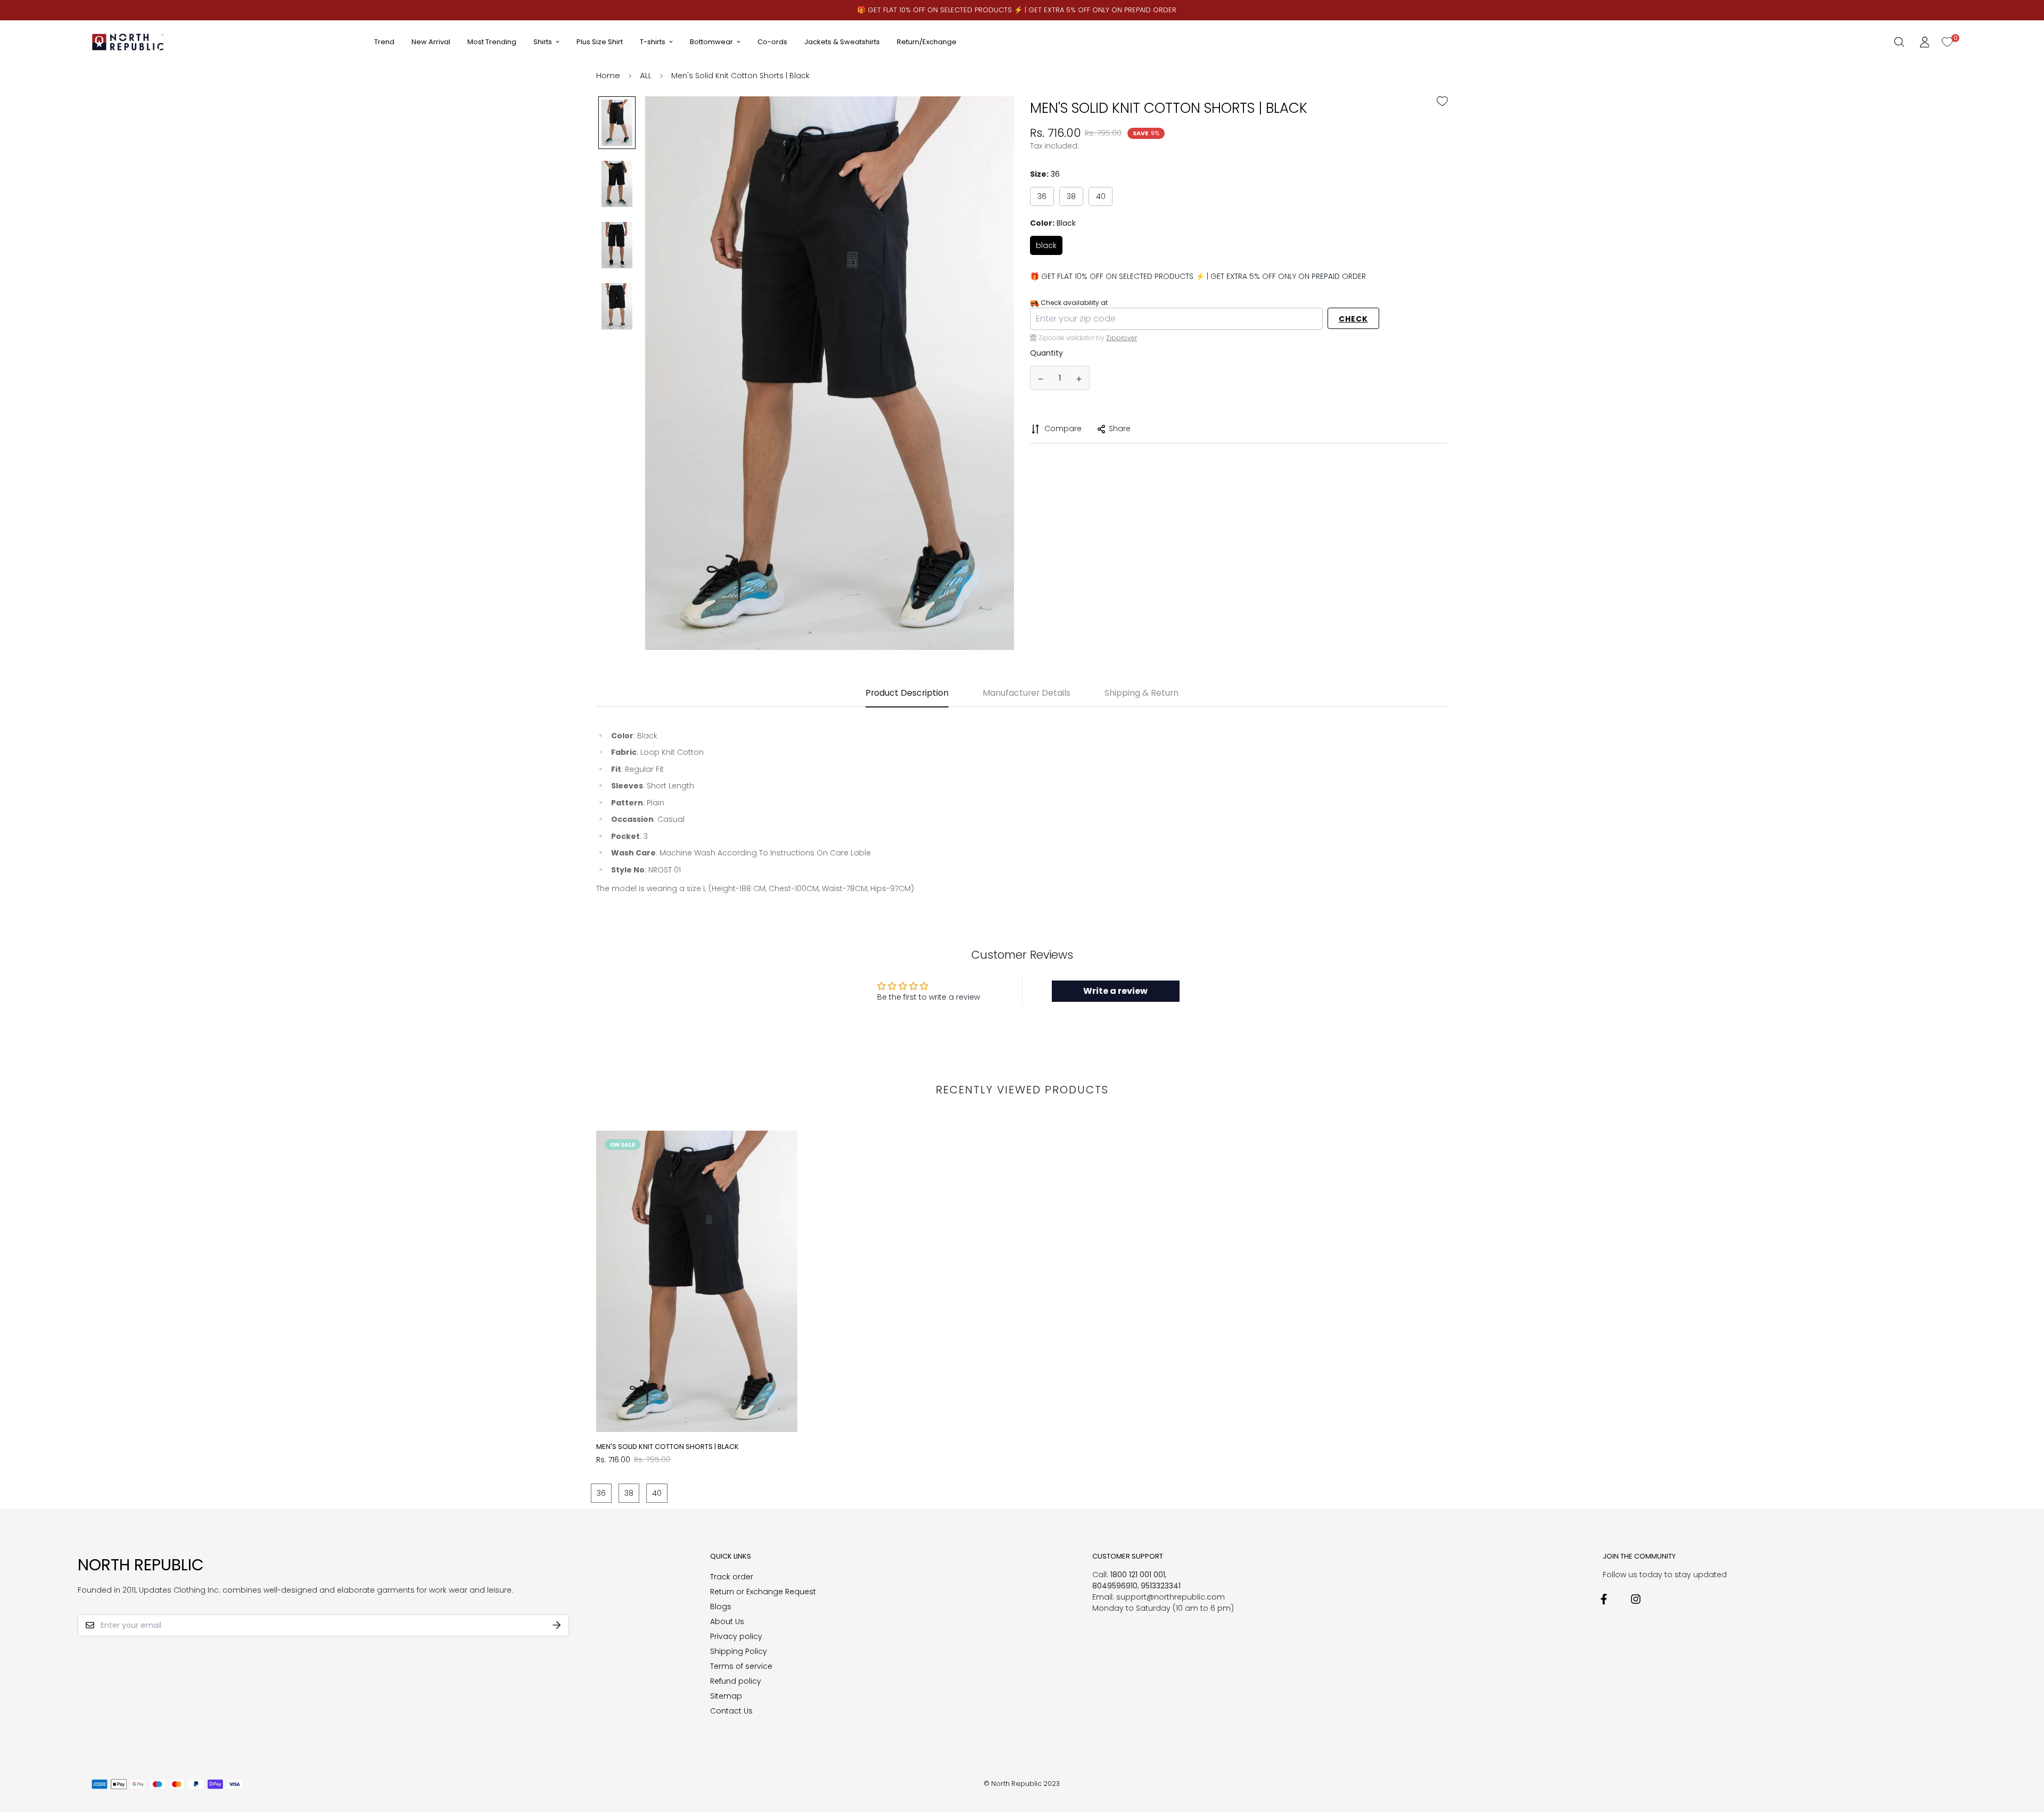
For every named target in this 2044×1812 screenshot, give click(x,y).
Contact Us (731, 1711)
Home (608, 75)
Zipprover (1122, 338)
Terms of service (741, 1666)
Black (1046, 245)
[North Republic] (129, 42)
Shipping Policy (739, 1651)
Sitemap (726, 1696)
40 (1101, 196)
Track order (732, 1577)
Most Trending (492, 42)
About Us (727, 1621)
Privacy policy (736, 1636)
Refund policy (736, 1681)
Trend (384, 42)
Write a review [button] (1115, 991)
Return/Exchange (927, 42)
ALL (646, 75)
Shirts (543, 42)
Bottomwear (711, 42)
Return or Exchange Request (763, 1592)
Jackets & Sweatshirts (842, 42)
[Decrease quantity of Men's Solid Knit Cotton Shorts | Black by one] (1041, 379)
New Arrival (431, 42)
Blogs (721, 1607)
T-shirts (653, 42)
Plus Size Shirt (600, 42)
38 (1071, 196)
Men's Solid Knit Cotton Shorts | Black (667, 1447)
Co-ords (772, 42)
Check (1353, 319)
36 (1042, 196)
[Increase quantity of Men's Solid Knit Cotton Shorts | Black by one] (1079, 379)
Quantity (1046, 353)
